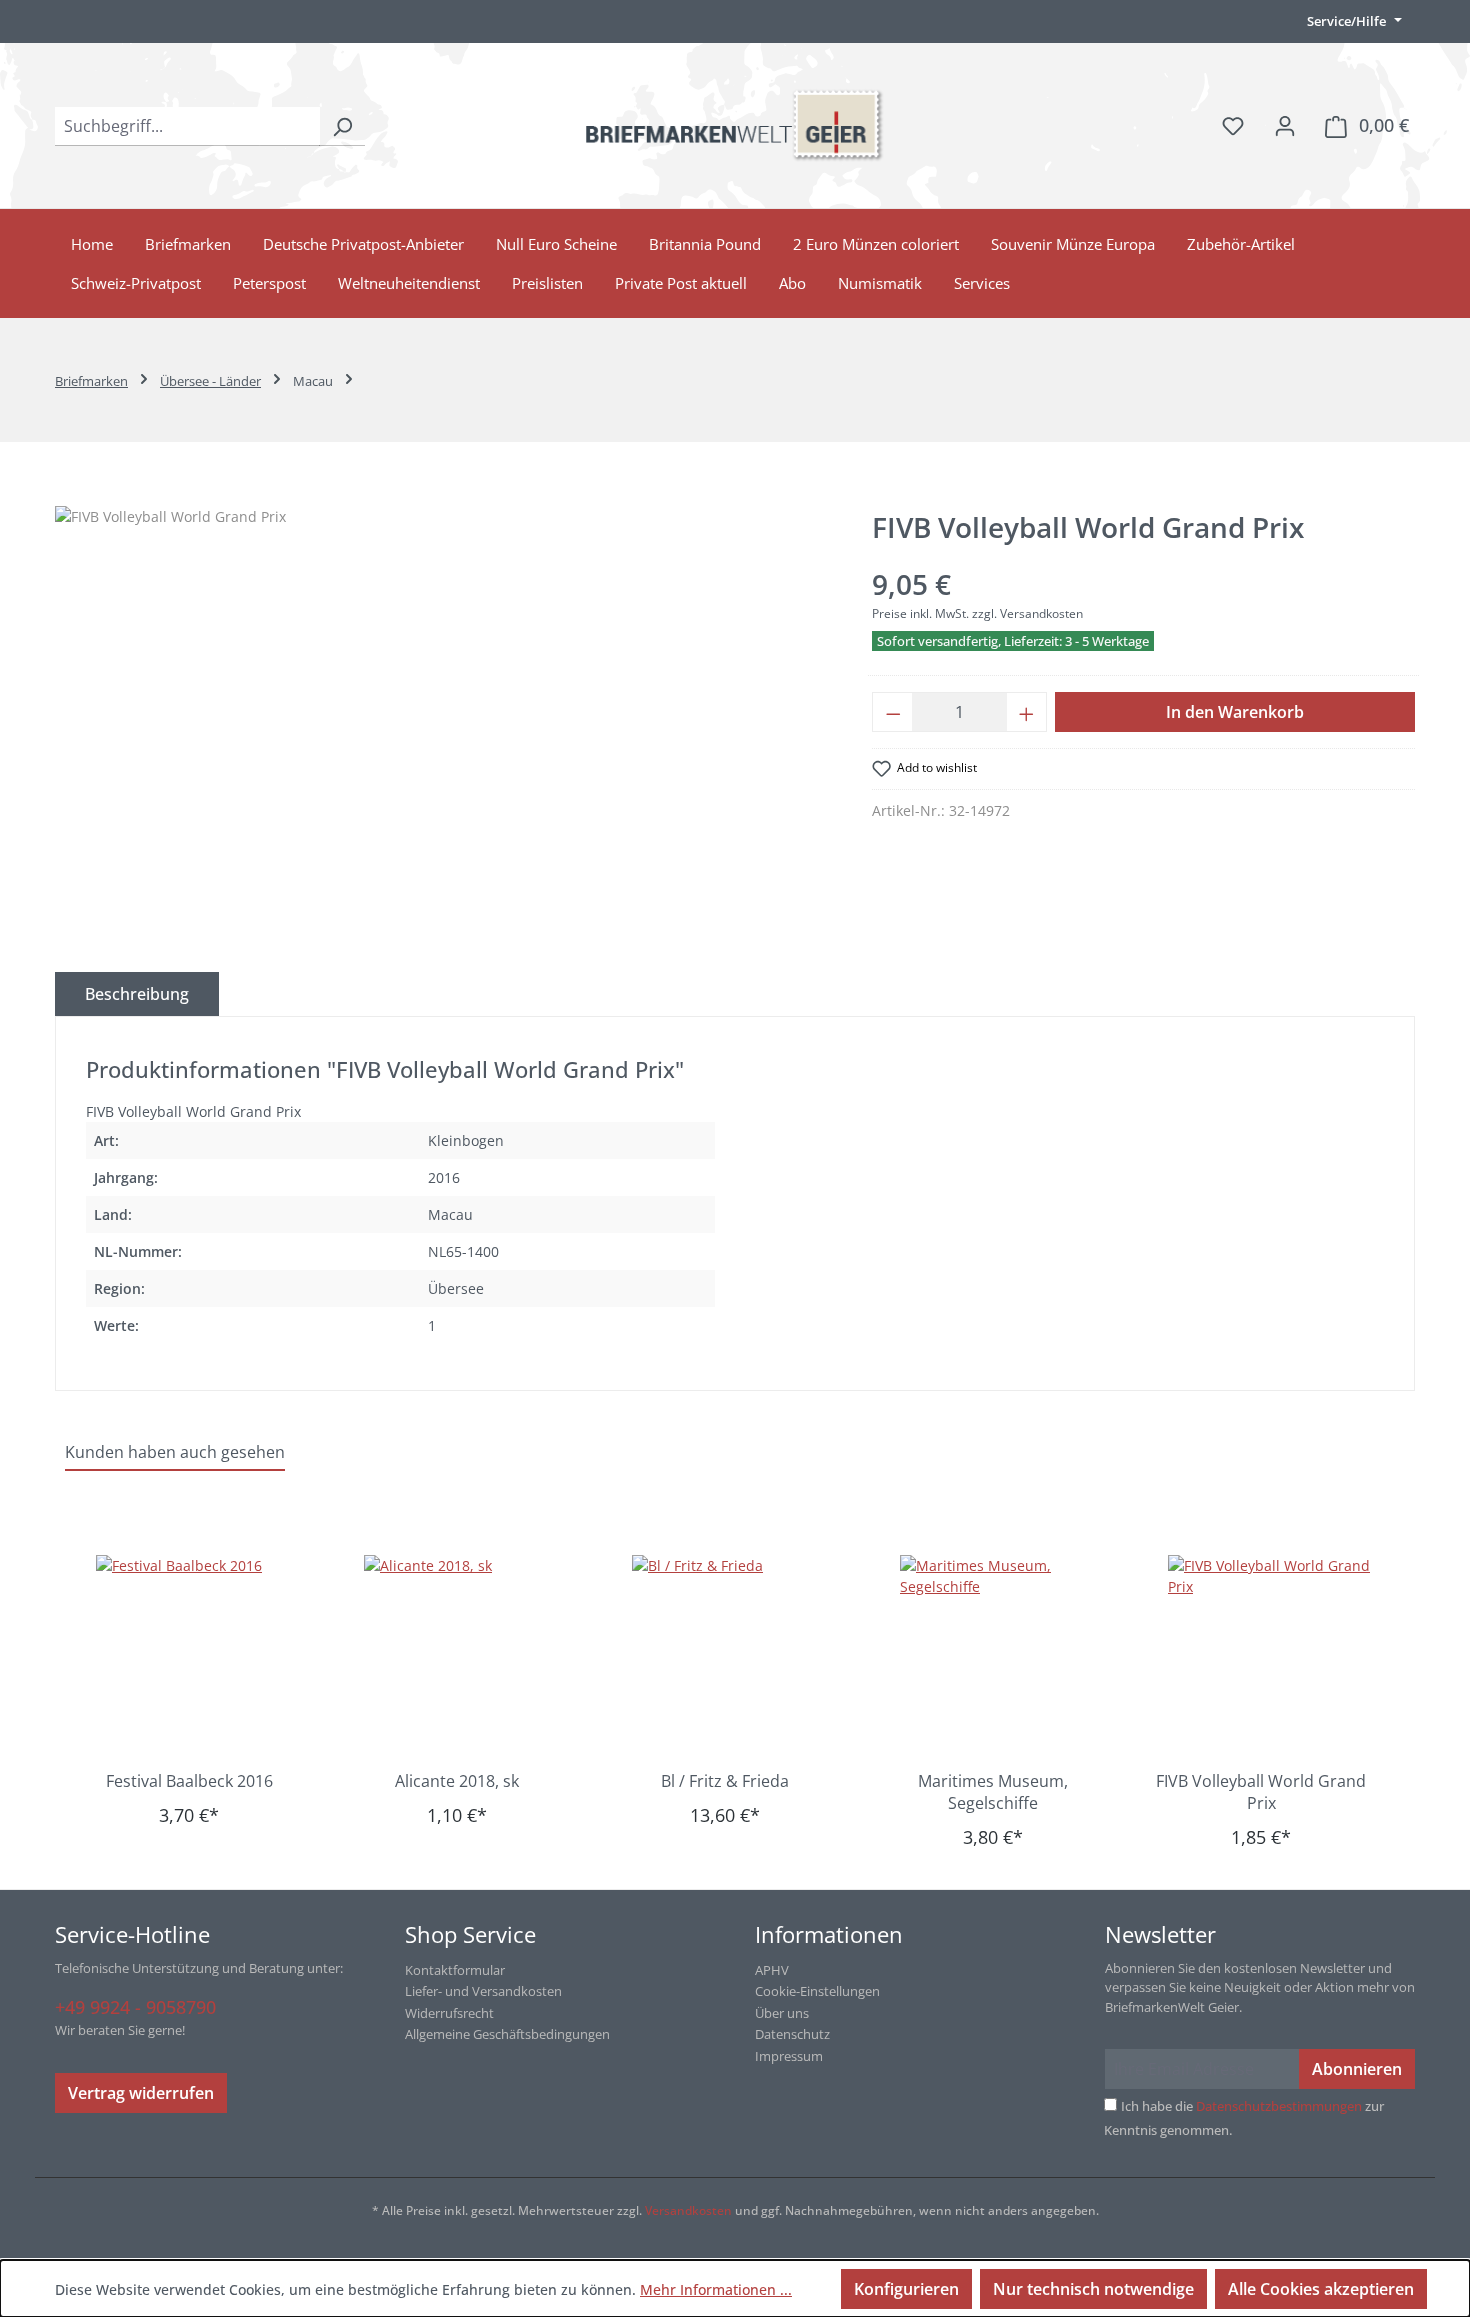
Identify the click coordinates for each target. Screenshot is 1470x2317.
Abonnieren (1357, 2069)
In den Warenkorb (1235, 712)
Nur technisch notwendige (1093, 2289)
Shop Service (470, 1934)
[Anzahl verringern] (893, 712)
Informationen (829, 1934)
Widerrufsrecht (449, 2013)
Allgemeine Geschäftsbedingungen (507, 2034)
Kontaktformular (455, 1970)
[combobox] (187, 126)
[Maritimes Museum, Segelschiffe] (1003, 1655)
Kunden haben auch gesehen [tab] (175, 1452)
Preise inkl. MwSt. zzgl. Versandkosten (977, 613)
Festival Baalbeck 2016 (189, 1781)
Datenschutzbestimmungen (1279, 2106)
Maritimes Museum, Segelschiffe (993, 1792)
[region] (443, 721)
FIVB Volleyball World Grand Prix (1261, 1792)
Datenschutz (792, 2034)
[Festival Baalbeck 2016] (199, 1655)
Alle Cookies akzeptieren (1321, 2289)
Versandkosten (688, 2210)
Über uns (782, 2013)
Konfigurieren (906, 2289)
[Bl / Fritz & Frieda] (735, 1655)
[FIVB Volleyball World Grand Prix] (1271, 1655)
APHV (772, 1970)
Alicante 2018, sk (457, 1781)
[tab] (137, 994)
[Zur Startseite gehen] (735, 125)
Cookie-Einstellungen (817, 1991)
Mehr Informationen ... (716, 2289)
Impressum (789, 2056)
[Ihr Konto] (1285, 125)
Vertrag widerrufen (141, 2093)
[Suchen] (342, 126)
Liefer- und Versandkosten (483, 1991)
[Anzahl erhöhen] (1027, 712)
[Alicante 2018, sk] (467, 1655)
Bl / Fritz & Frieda (725, 1781)
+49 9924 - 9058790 (135, 2007)
